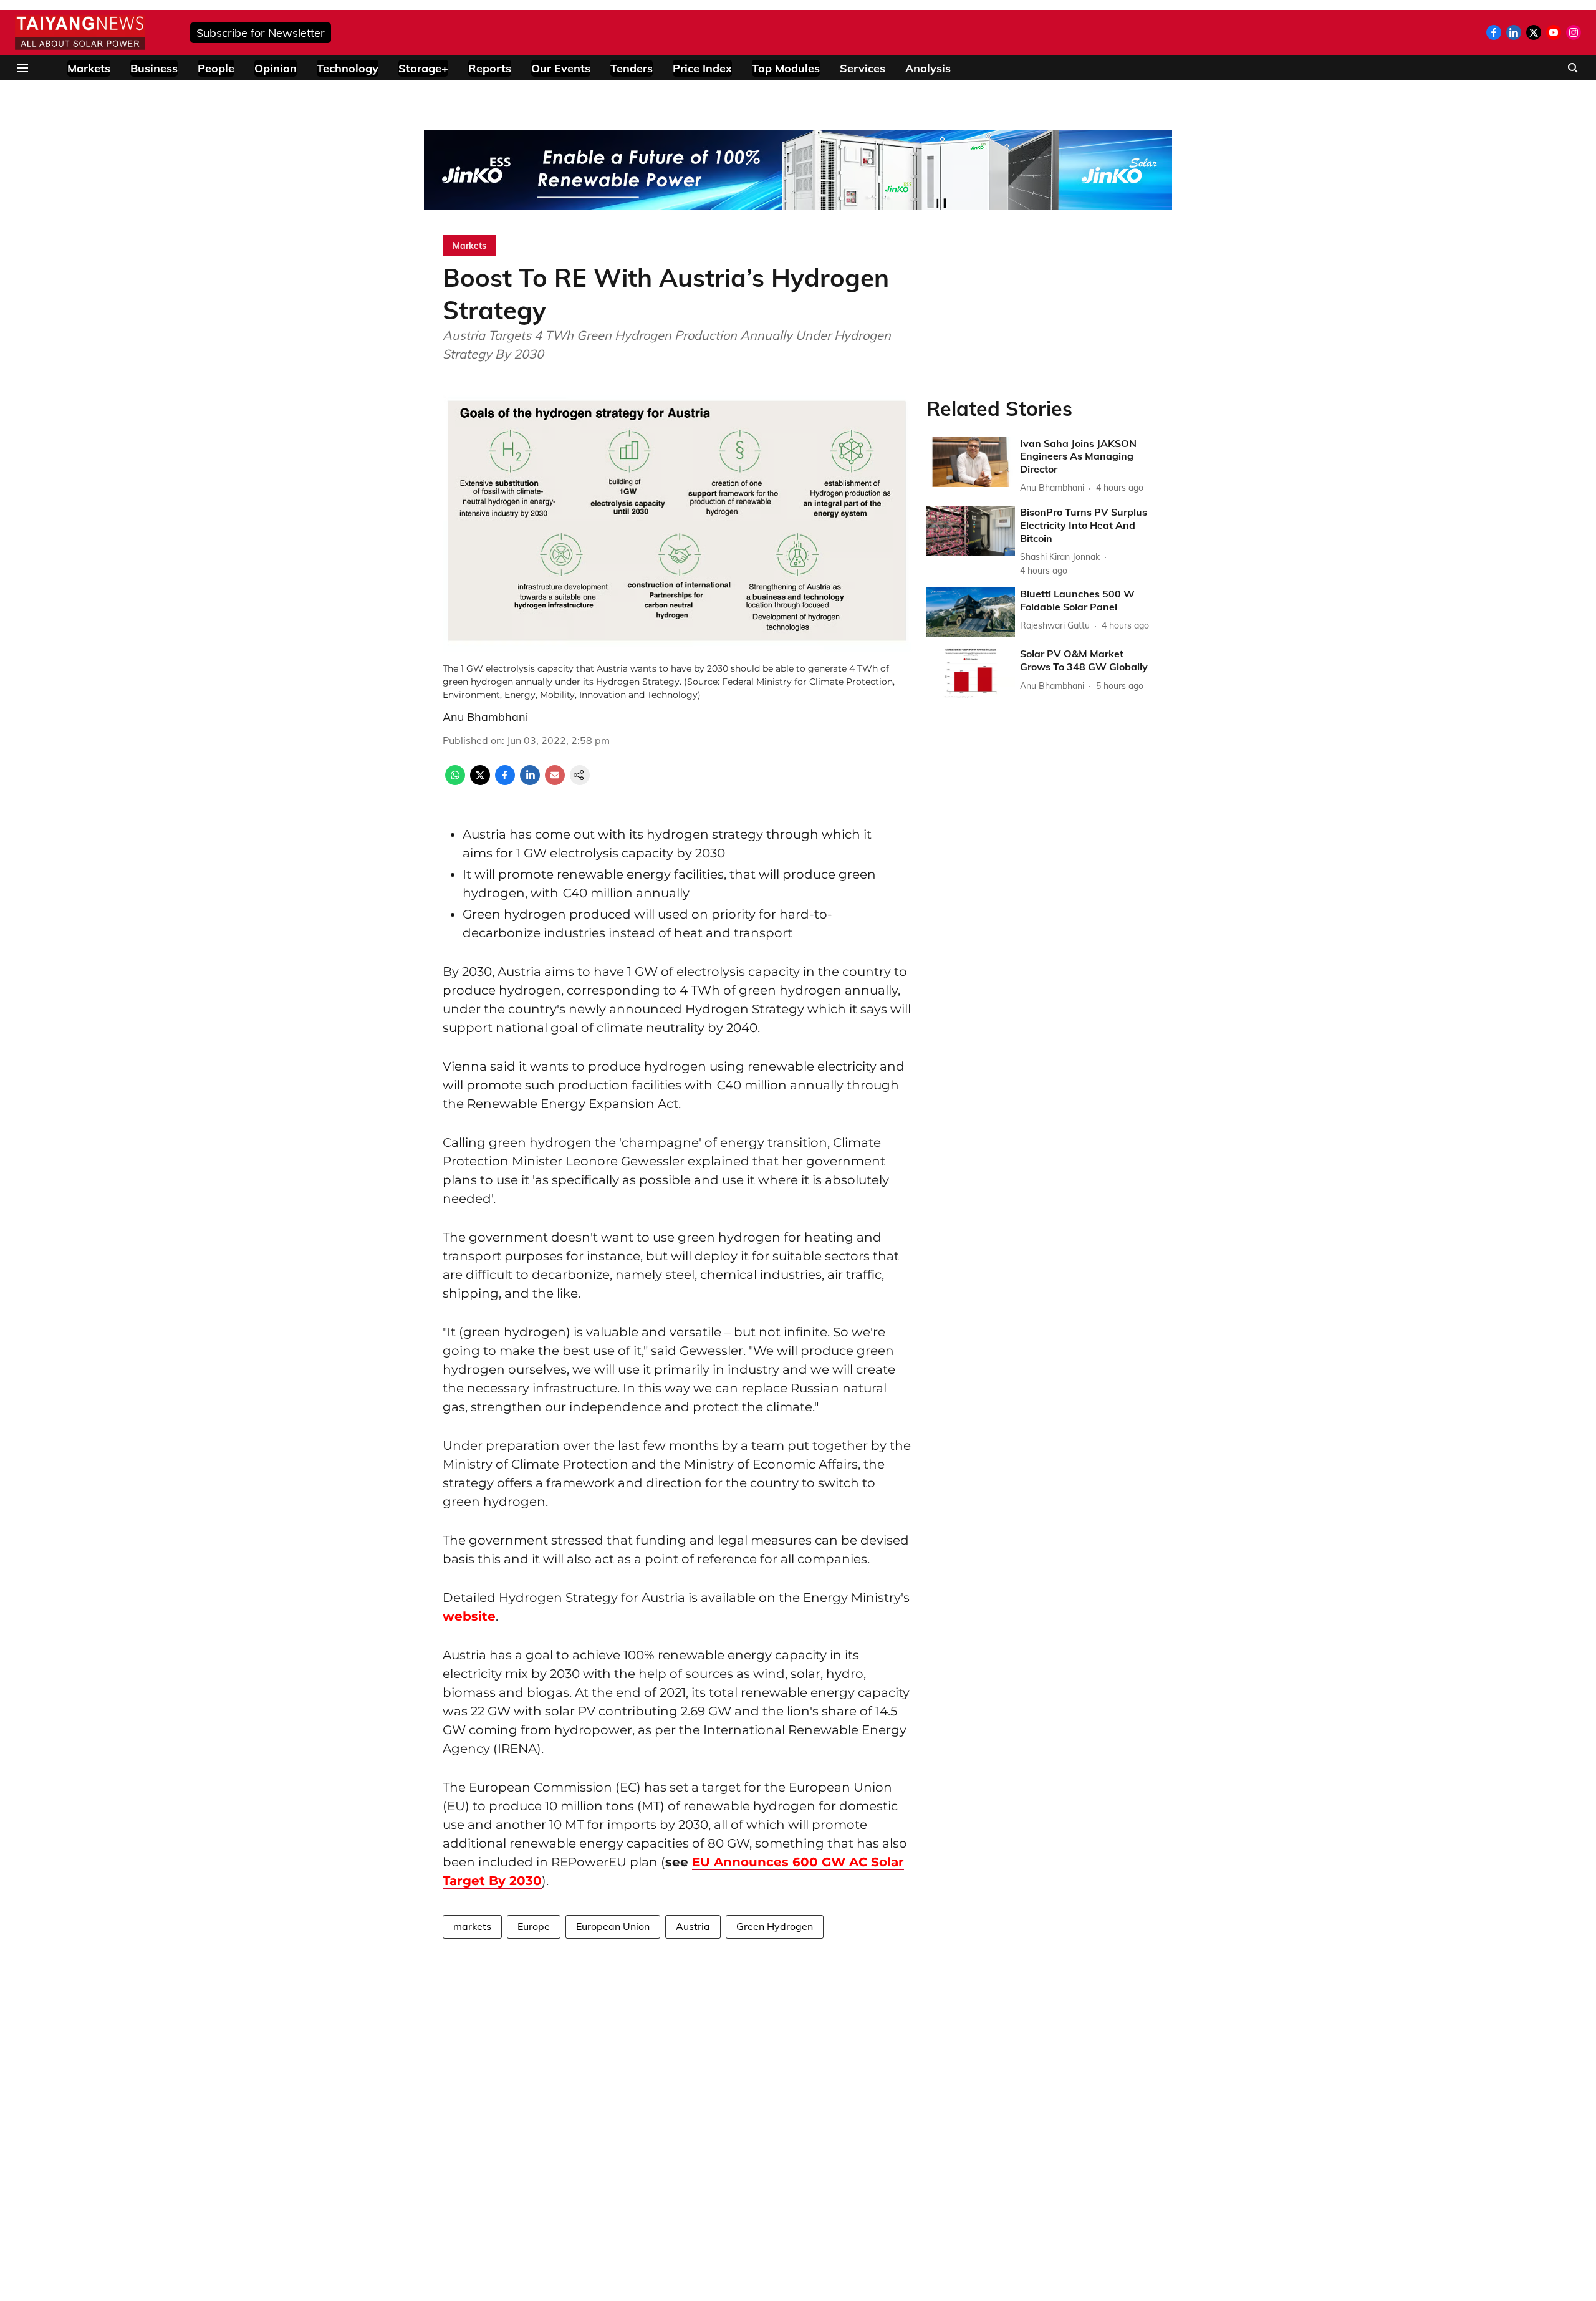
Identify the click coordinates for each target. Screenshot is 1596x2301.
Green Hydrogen (775, 1926)
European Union (613, 1926)
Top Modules (786, 68)
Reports (490, 68)
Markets (89, 68)
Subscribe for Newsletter (261, 33)
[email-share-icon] (555, 781)
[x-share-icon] (480, 781)
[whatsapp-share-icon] (455, 781)
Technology (348, 68)
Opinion (276, 68)
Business (154, 68)
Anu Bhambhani (485, 717)
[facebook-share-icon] (505, 781)
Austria (693, 1926)
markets (472, 1926)
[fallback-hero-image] (971, 462)
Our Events (561, 68)
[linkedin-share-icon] (530, 781)
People (216, 68)
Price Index (702, 68)
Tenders (632, 68)
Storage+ (423, 68)
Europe (534, 1926)
